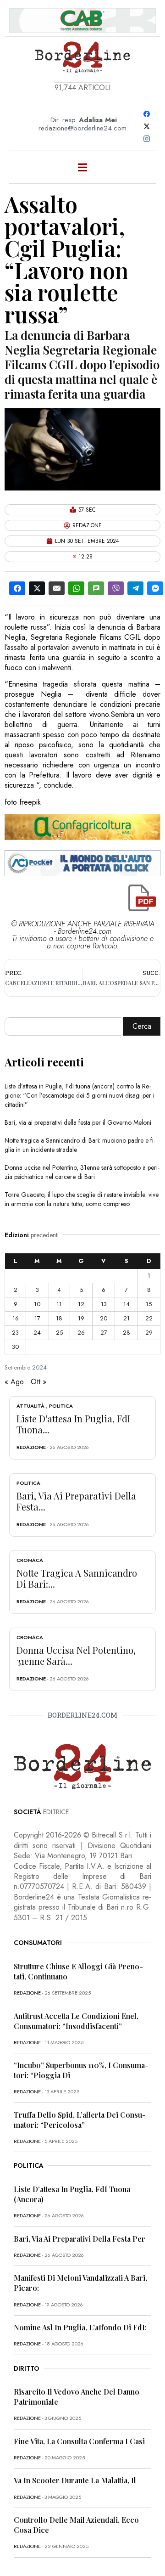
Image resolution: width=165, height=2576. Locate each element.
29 (149, 1333)
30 (15, 1347)
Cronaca (30, 1560)
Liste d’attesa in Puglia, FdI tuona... (73, 1424)
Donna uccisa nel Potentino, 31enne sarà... (76, 1655)
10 (37, 1304)
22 (149, 1318)
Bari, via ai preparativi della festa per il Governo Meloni (78, 1122)
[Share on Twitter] (37, 588)
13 (104, 1304)
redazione (31, 1447)
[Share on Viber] (116, 588)
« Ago (14, 1382)
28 (126, 1333)
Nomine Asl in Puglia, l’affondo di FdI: (80, 2327)
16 (16, 1318)
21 (126, 1318)
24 (37, 1333)
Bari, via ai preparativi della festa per (80, 2239)
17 (37, 1318)
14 (126, 1304)
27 (104, 1333)
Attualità (30, 1406)
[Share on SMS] (96, 588)
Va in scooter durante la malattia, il (75, 2480)
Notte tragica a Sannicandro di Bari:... (77, 1578)
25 (59, 1333)
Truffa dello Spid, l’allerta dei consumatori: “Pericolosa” (80, 2120)
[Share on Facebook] (17, 588)
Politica (61, 1406)
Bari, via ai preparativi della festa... (76, 1501)
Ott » (38, 1382)
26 (81, 1333)
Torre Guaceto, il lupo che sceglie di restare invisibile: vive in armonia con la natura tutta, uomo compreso (82, 1199)
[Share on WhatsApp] (76, 588)
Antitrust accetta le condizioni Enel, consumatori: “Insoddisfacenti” (76, 2021)
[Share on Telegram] (135, 588)
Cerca (142, 1026)
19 (81, 1318)
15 (149, 1304)
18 (59, 1318)
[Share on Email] (57, 588)
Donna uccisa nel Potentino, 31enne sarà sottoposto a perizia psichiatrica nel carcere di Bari (82, 1172)
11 (59, 1304)
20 (104, 1318)
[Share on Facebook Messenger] (155, 588)
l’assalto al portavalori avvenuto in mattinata (70, 647)
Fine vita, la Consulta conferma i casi (79, 2441)
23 (15, 1333)
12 (81, 1304)
